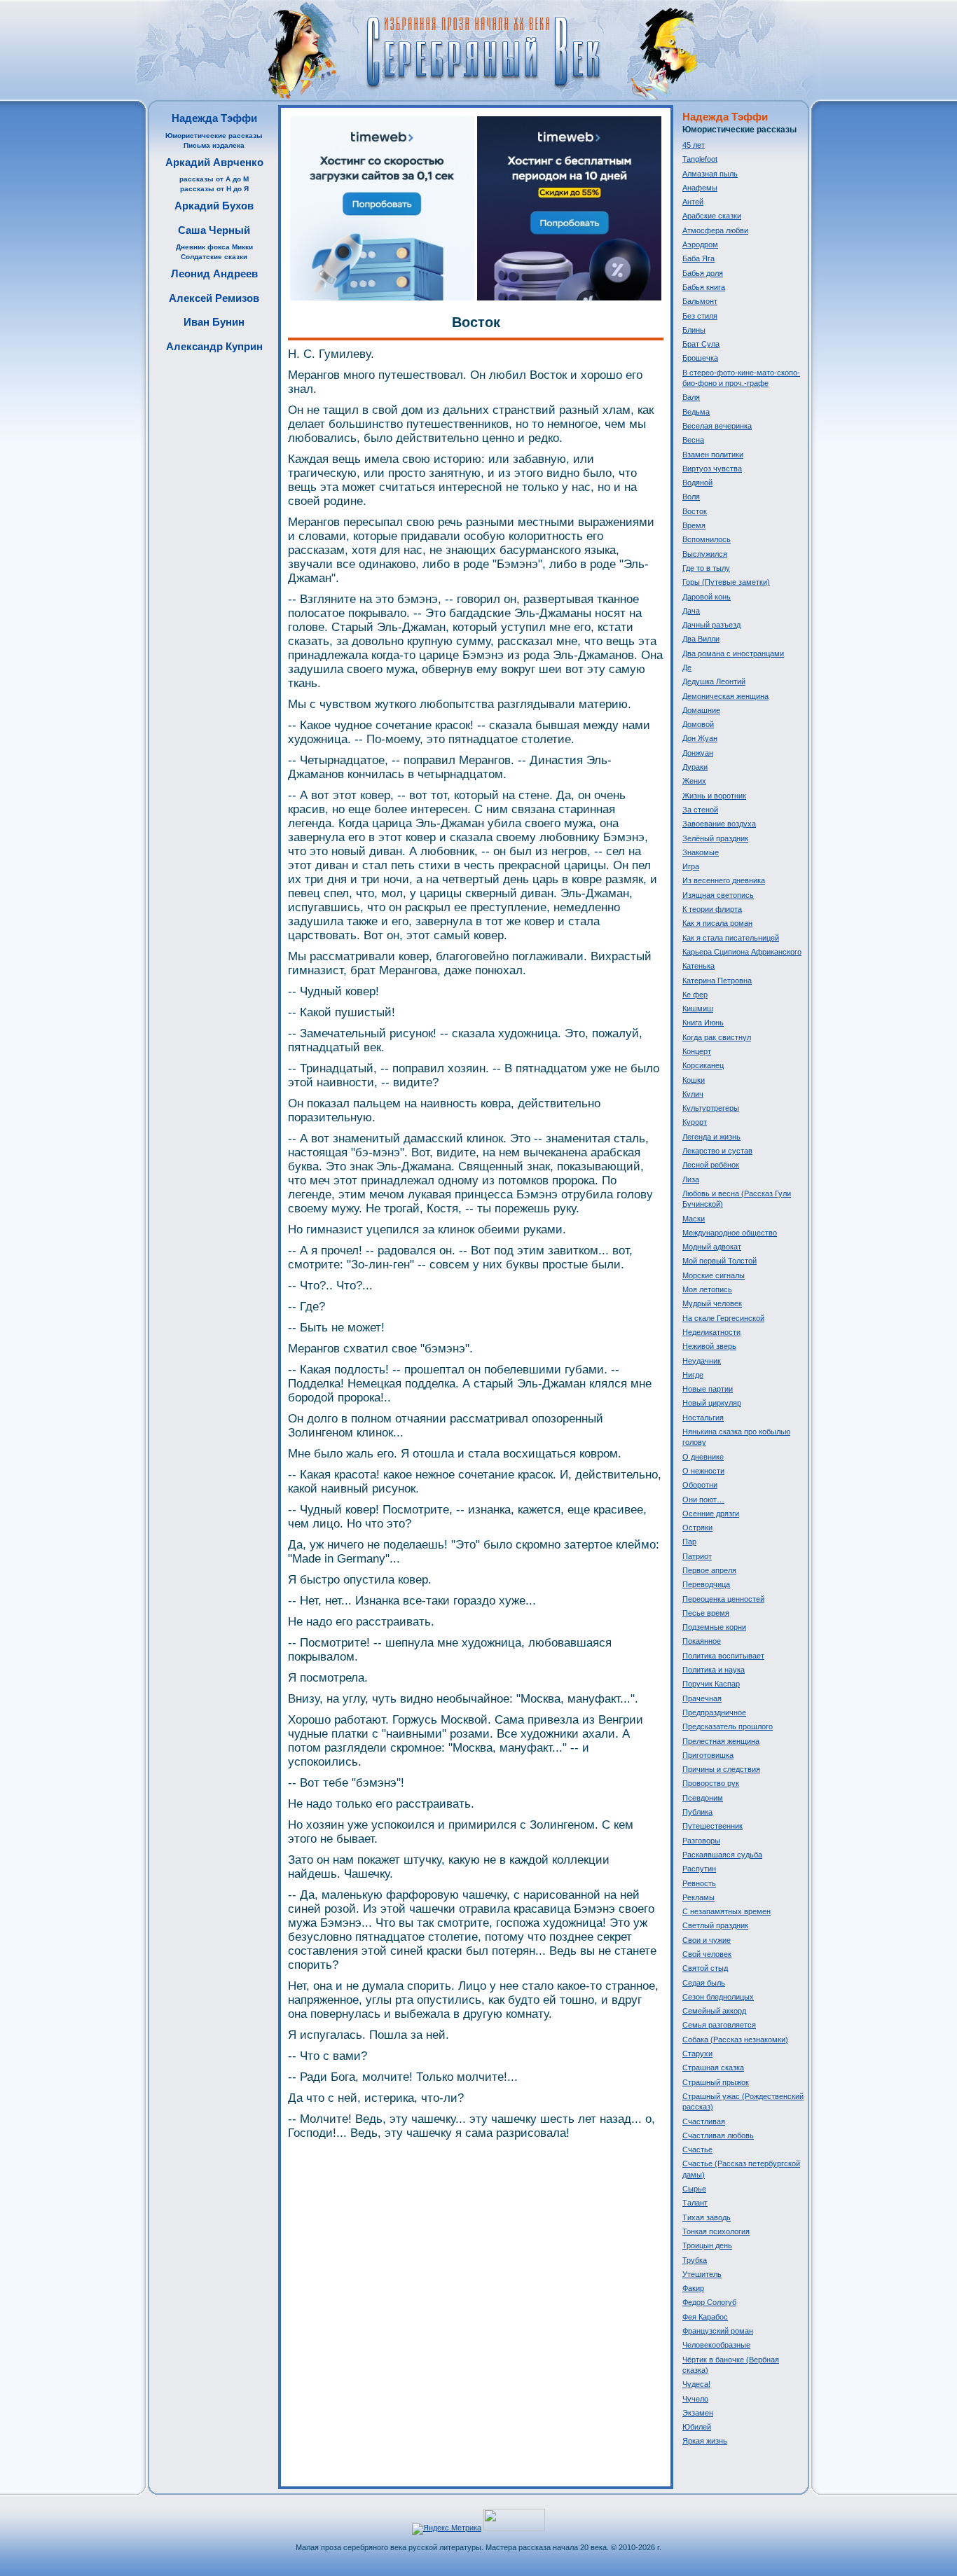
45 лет (694, 145)
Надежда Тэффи (214, 118)
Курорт (695, 1122)
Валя (691, 397)
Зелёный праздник (715, 838)
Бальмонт (700, 301)
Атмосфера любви (715, 230)
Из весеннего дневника (724, 880)
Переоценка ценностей (723, 1599)
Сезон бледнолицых (718, 1997)
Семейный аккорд (714, 2011)
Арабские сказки (712, 216)
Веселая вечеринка (717, 426)
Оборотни (700, 1485)
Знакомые (701, 852)
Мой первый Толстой (720, 1261)
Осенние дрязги (711, 1514)
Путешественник (712, 1826)
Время (694, 525)
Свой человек (707, 1954)
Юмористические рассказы (214, 136)
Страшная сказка (713, 2068)
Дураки (695, 767)
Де (687, 667)
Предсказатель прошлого (728, 1726)
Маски (694, 1219)
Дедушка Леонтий (714, 681)
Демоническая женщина (725, 696)
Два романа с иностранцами (733, 653)
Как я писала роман (717, 923)
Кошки (694, 1080)
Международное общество (730, 1233)
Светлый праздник (715, 1925)
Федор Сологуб (709, 2302)
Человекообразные (716, 2345)
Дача (691, 611)
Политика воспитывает (723, 1656)
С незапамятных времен (727, 1911)
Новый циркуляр (712, 1403)
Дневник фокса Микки (214, 247)
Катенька (698, 966)
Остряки (697, 1528)
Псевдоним (703, 1798)
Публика (697, 1812)
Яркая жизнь (705, 2441)
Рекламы (698, 1897)
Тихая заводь (707, 2217)
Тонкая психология (716, 2231)
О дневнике (703, 1457)
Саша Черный (214, 230)
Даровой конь (707, 597)
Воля (691, 497)
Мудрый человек (712, 1303)
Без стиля (700, 316)
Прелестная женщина (721, 1741)
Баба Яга (698, 258)
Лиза (691, 1179)
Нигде (693, 1375)
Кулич (693, 1094)
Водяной (697, 483)
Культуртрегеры (711, 1108)
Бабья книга (704, 287)
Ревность (699, 1883)
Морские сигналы (714, 1275)
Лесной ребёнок (711, 1165)
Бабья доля (703, 273)
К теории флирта (712, 909)
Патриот (697, 1556)
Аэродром (700, 244)
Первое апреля (709, 1570)
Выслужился (705, 554)
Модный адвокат (712, 1247)
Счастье (697, 2149)
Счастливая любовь (718, 2135)
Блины (694, 330)
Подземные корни (714, 1627)
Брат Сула (701, 344)
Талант (695, 2203)
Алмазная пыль (710, 174)
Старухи (697, 2054)
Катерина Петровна (717, 981)
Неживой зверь (709, 1346)
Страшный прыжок (716, 2082)
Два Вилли (701, 639)
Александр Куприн (214, 346)
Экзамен (698, 2413)
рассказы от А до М (214, 179)
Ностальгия (703, 1418)
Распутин (699, 1869)
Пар (689, 1542)
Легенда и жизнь (711, 1137)
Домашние (701, 710)
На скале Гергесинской (723, 1318)
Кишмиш (698, 1009)
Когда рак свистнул (717, 1037)
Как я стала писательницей (731, 938)
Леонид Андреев (214, 273)
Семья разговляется (719, 2025)
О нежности (703, 1471)
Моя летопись (707, 1289)
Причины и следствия (721, 1769)
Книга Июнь (703, 1023)
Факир (693, 2288)
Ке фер (695, 995)
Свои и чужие (707, 1940)
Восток (695, 511)
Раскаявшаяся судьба (722, 1855)
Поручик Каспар (711, 1684)
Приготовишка (708, 1755)
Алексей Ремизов (214, 298)
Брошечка (700, 358)
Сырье (694, 2189)
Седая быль (704, 1983)
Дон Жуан (700, 738)
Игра (691, 866)
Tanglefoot (700, 159)
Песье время (706, 1613)
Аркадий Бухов (214, 206)
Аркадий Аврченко (214, 162)
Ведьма (696, 412)
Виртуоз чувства (712, 469)
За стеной (700, 810)
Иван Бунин (214, 322)
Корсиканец (703, 1065)
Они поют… (703, 1500)
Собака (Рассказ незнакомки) (735, 2040)
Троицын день (707, 2245)
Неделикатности (711, 1332)
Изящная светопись (718, 895)
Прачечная (702, 1698)
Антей (693, 202)
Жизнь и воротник (714, 796)
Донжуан (698, 753)
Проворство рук (711, 1783)
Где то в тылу (706, 568)
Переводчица (706, 1584)
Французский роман (718, 2331)
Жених (694, 781)
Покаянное (702, 1641)
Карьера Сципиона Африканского (742, 952)
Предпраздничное (714, 1712)
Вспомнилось (707, 539)
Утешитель (702, 2274)
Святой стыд (705, 1968)
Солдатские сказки (214, 257)
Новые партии (708, 1389)
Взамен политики (713, 455)
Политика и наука (714, 1670)
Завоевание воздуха (719, 824)
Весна (693, 440)
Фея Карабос (705, 2317)
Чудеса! (696, 2384)
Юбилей (697, 2427)
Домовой (698, 724)
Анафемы (700, 188)
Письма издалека (214, 145)
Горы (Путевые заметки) (726, 582)
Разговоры (701, 1841)
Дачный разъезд (711, 625)
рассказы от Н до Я (214, 189)
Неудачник (702, 1361)
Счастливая (704, 2121)
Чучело (695, 2399)
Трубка (695, 2260)
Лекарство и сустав (717, 1151)
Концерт (697, 1051)
